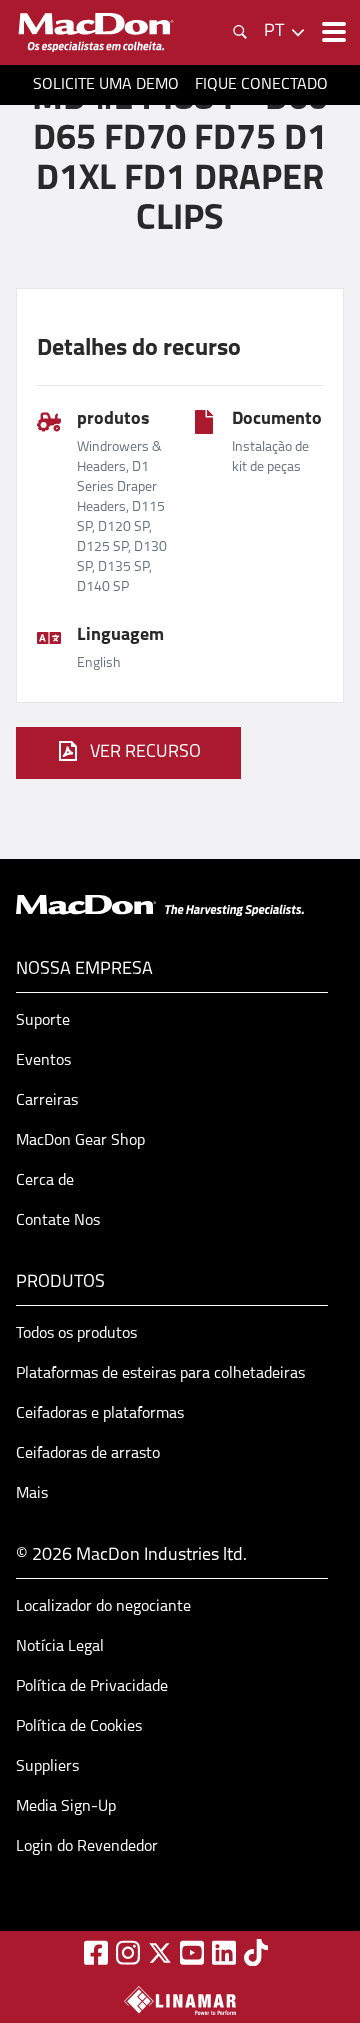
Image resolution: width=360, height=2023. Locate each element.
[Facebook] (96, 1952)
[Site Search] (240, 32)
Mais (32, 1494)
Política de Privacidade (92, 1687)
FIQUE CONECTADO (261, 85)
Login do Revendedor (87, 1847)
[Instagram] (128, 1952)
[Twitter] (160, 1953)
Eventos (43, 1061)
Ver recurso (145, 753)
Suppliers (47, 1767)
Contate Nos (58, 1221)
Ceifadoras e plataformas (100, 1414)
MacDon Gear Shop (80, 1141)
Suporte (43, 1021)
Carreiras (47, 1101)
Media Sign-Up (66, 1807)
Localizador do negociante (103, 1607)
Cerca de (45, 1181)
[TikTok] (256, 1952)
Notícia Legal (60, 1647)
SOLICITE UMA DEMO (106, 85)
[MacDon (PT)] (96, 32)
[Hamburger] (332, 32)
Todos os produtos (76, 1334)
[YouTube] (192, 1952)
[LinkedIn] (224, 1952)
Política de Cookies (79, 1727)
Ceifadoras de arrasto (88, 1454)
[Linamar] (180, 2000)
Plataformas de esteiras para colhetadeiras (160, 1374)
